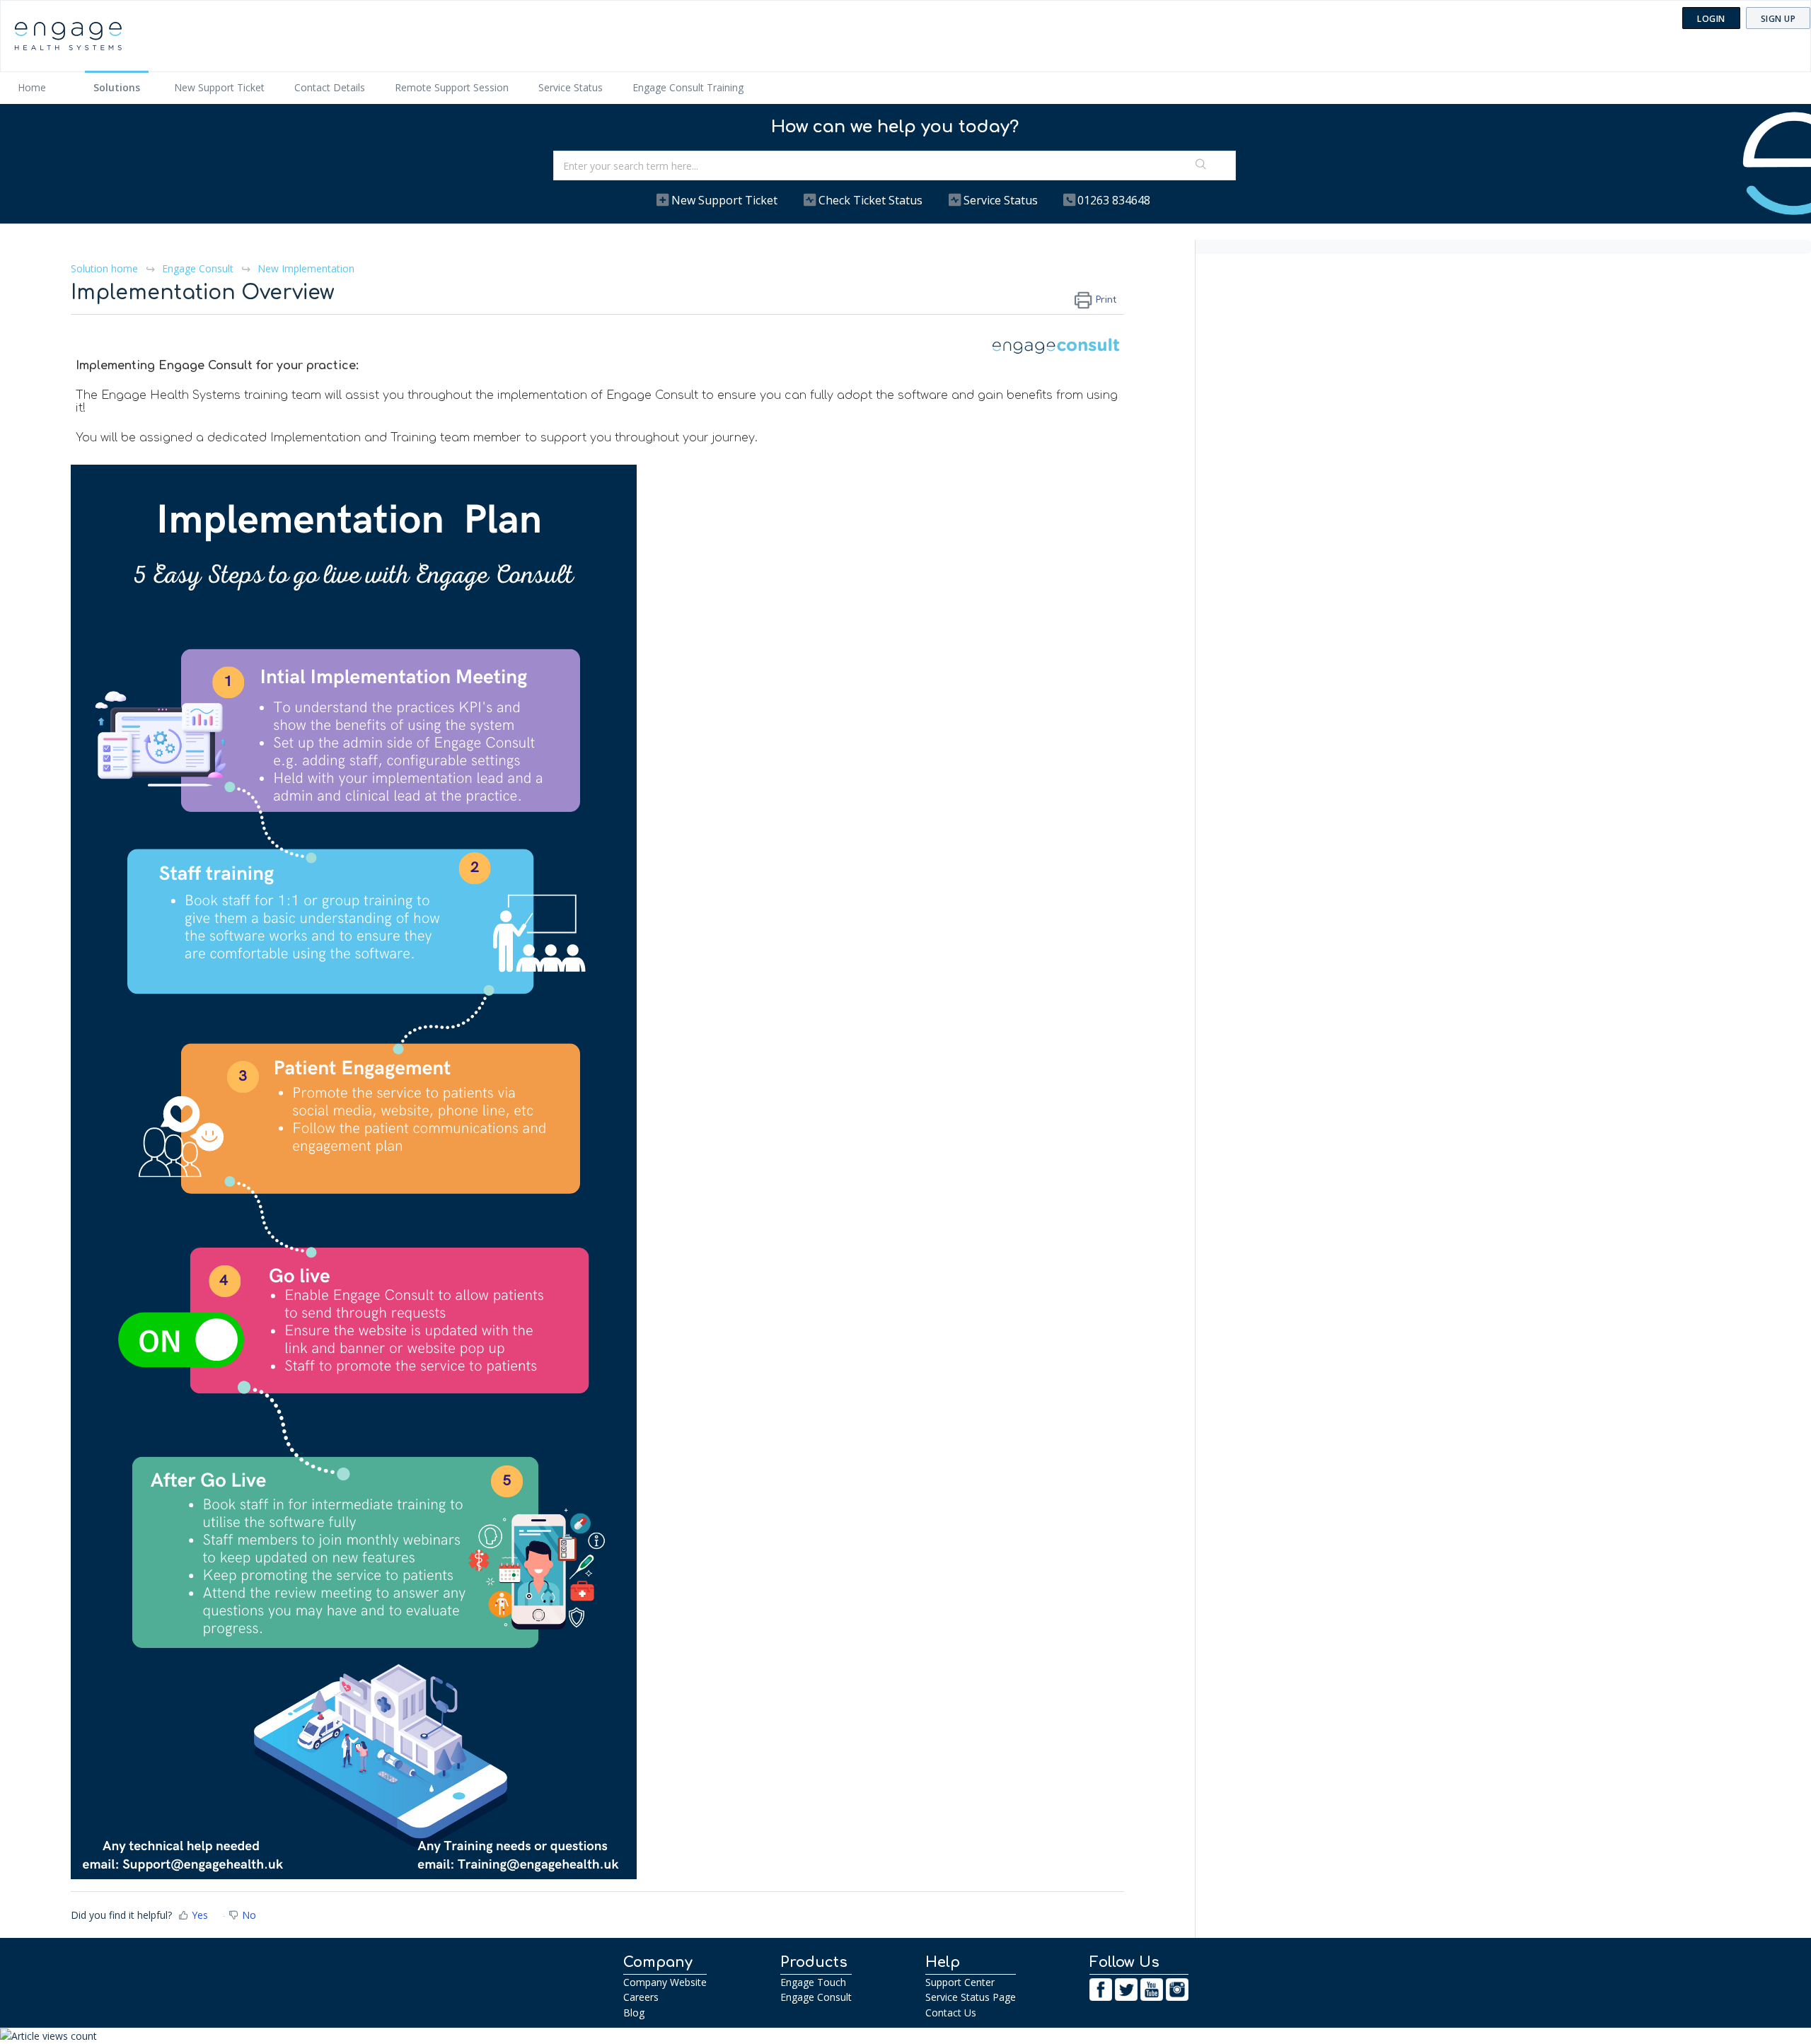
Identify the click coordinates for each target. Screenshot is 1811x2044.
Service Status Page (971, 1997)
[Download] (879, 861)
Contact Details (330, 87)
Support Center (960, 1982)
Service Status (571, 87)
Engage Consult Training (688, 87)
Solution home (106, 268)
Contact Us (951, 2013)
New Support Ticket (219, 87)
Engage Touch (813, 1982)
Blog (634, 2013)
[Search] (1201, 166)
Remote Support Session (452, 87)
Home (32, 87)
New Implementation (306, 268)
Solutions (117, 87)
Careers (641, 1997)
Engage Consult (198, 268)
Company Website (665, 1982)
